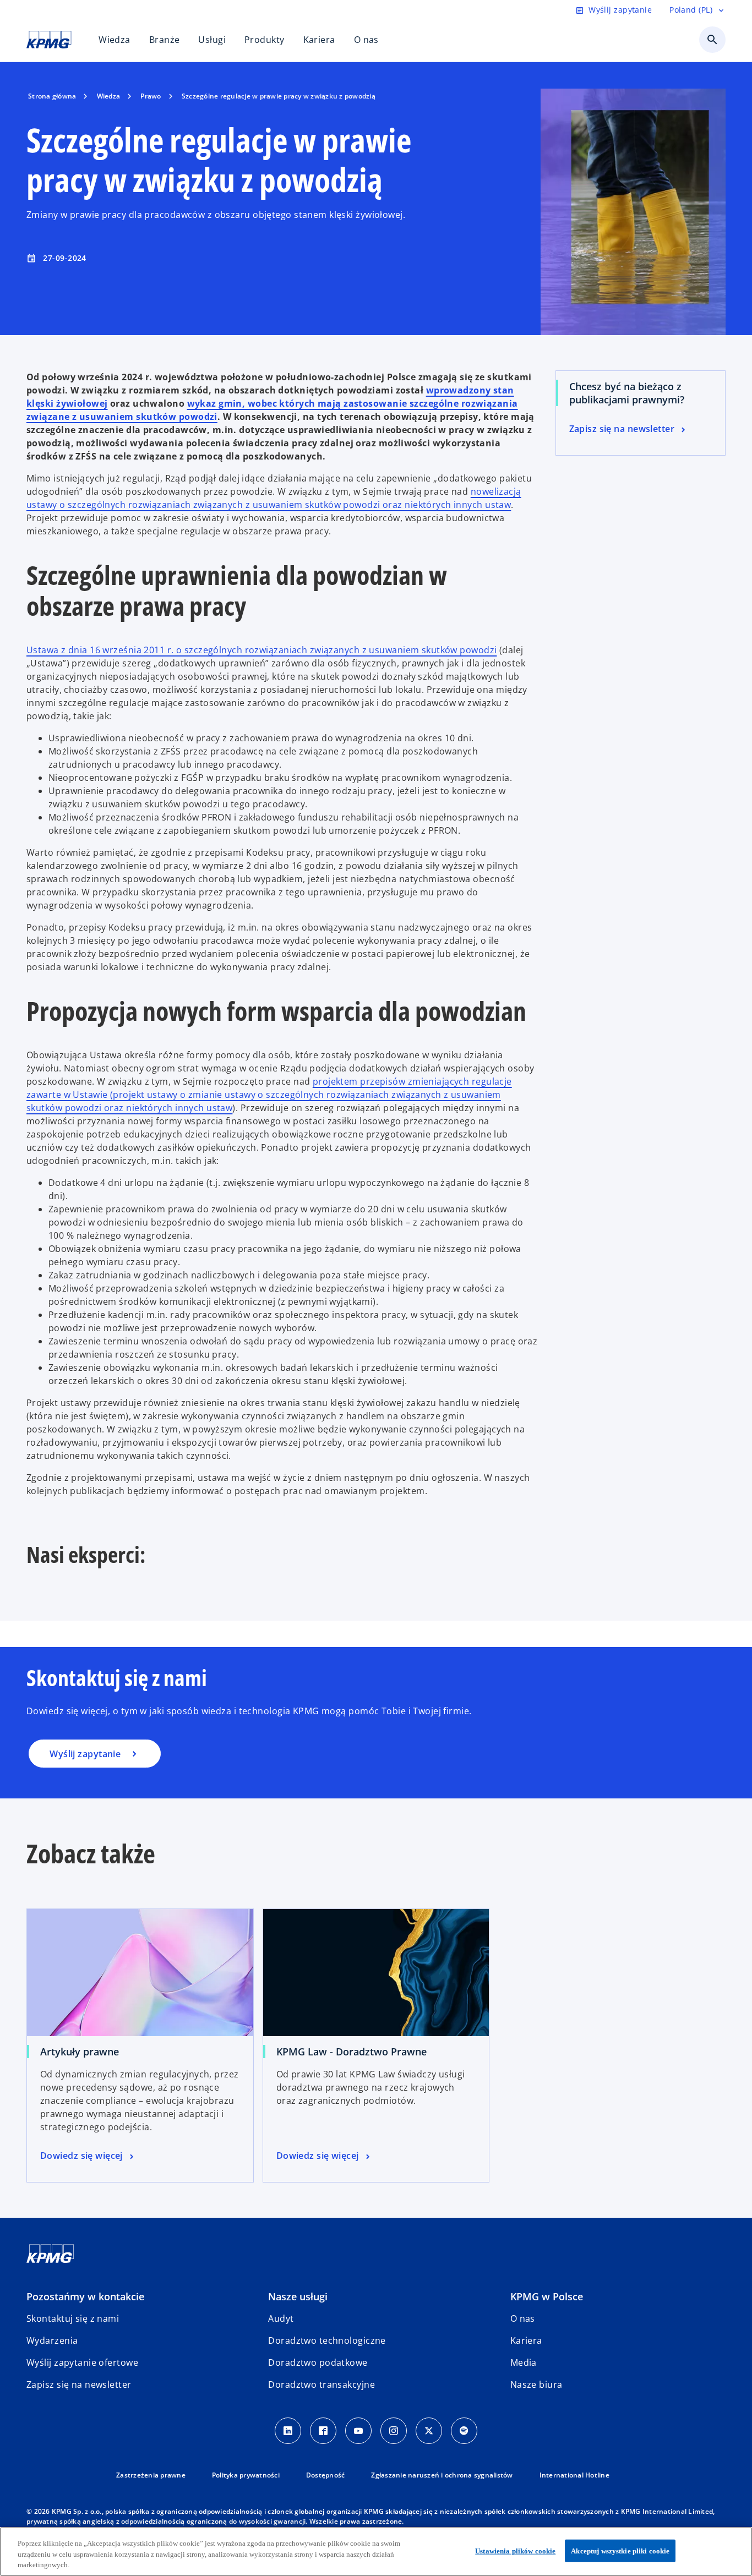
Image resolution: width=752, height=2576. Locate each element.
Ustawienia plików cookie (515, 2550)
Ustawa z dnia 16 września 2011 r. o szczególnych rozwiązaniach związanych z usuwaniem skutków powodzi (261, 650)
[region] (376, 2552)
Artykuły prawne (80, 2052)
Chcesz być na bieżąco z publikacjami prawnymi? (627, 393)
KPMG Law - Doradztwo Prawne (352, 2052)
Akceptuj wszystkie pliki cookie (620, 2550)
